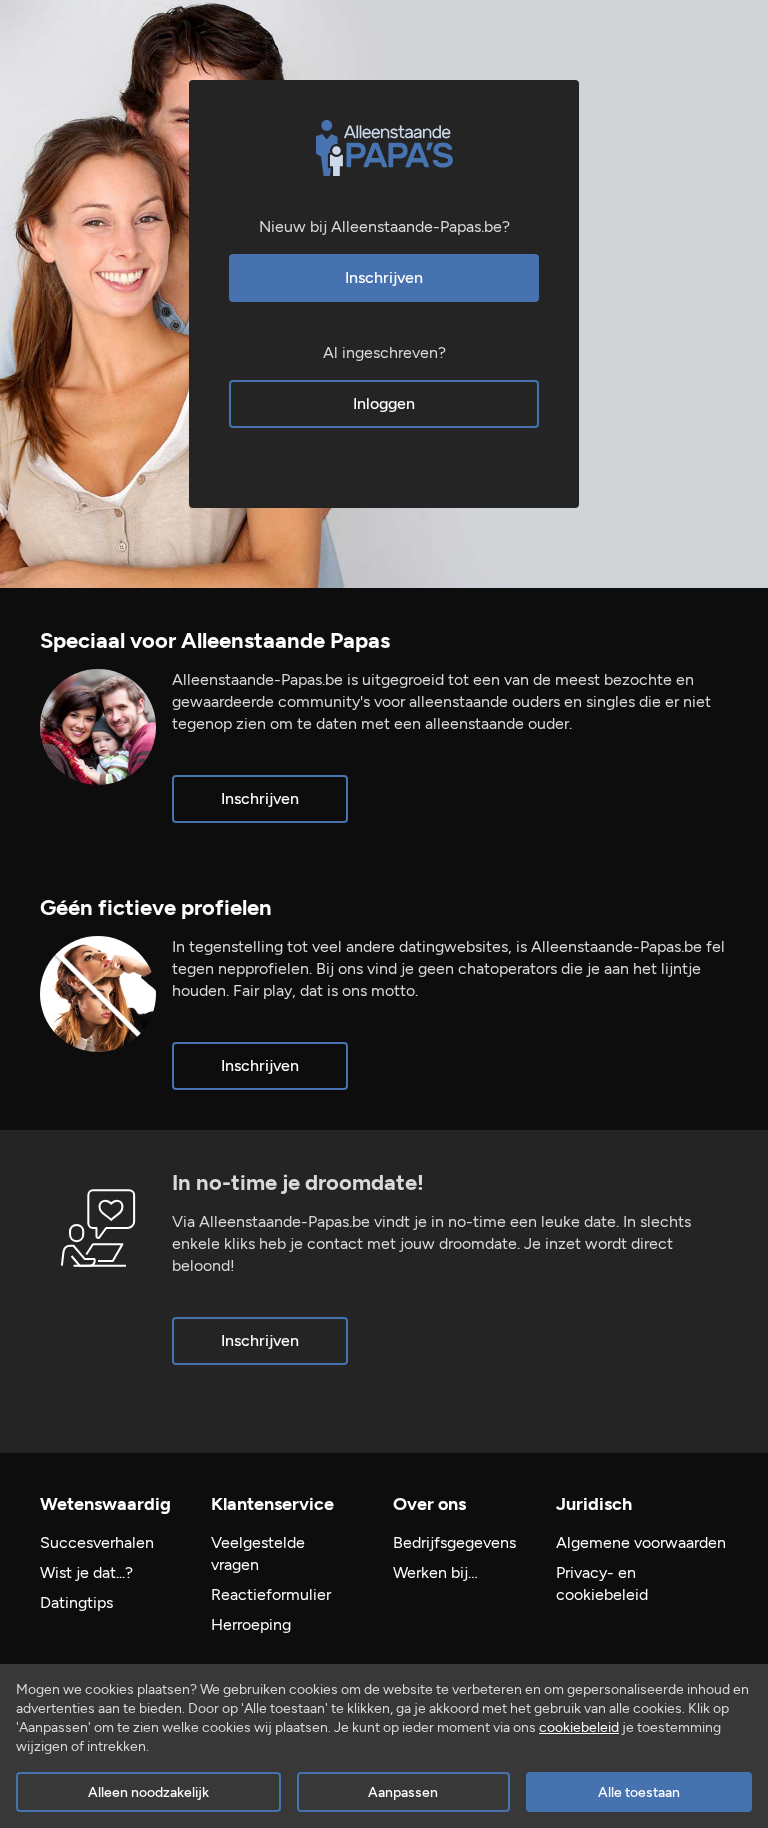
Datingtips (76, 1602)
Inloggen (384, 403)
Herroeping (251, 1624)
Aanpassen (403, 1792)
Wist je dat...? (86, 1572)
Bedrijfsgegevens (454, 1542)
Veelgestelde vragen (258, 1553)
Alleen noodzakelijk (148, 1792)
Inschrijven (384, 277)
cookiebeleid (579, 1727)
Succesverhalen (97, 1542)
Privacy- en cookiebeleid (602, 1583)
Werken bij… (435, 1572)
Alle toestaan (639, 1792)
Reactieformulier (271, 1594)
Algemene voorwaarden (641, 1542)
